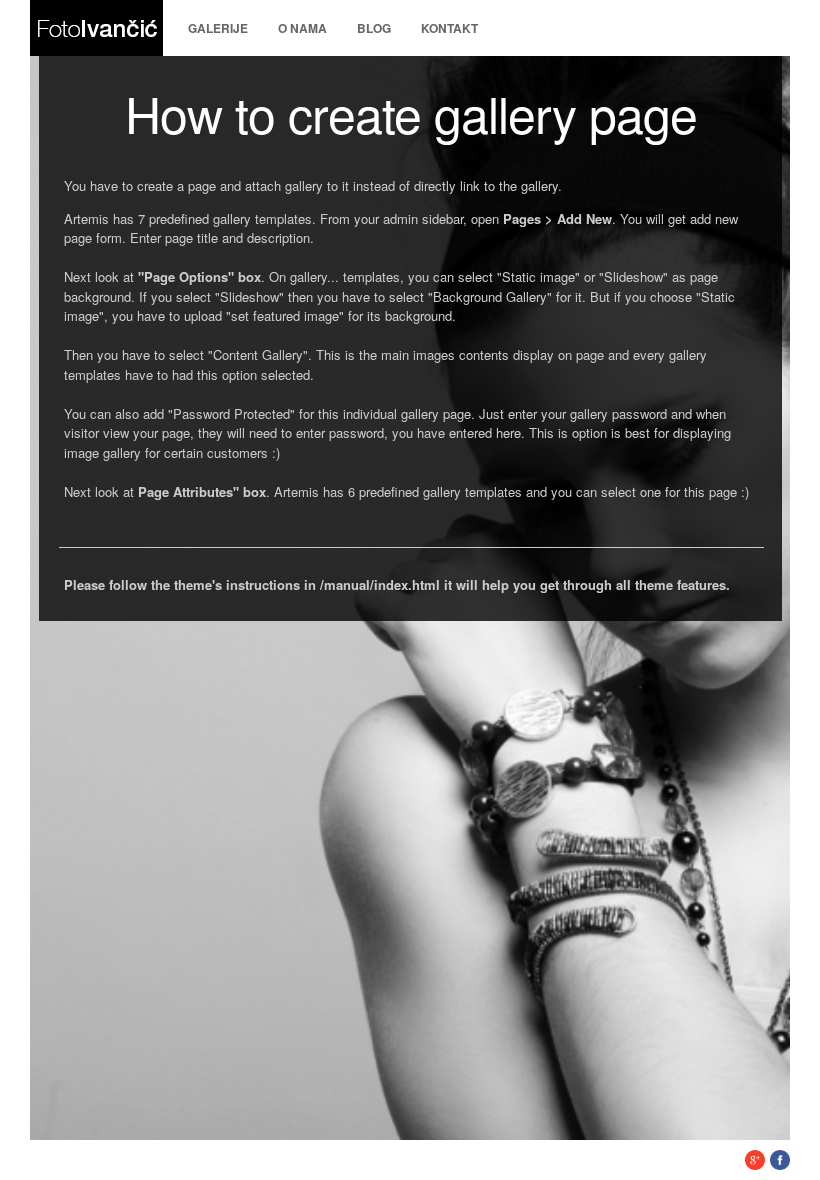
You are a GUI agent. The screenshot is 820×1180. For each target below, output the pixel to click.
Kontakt (449, 28)
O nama (302, 28)
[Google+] (755, 1164)
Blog (374, 28)
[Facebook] (780, 1164)
